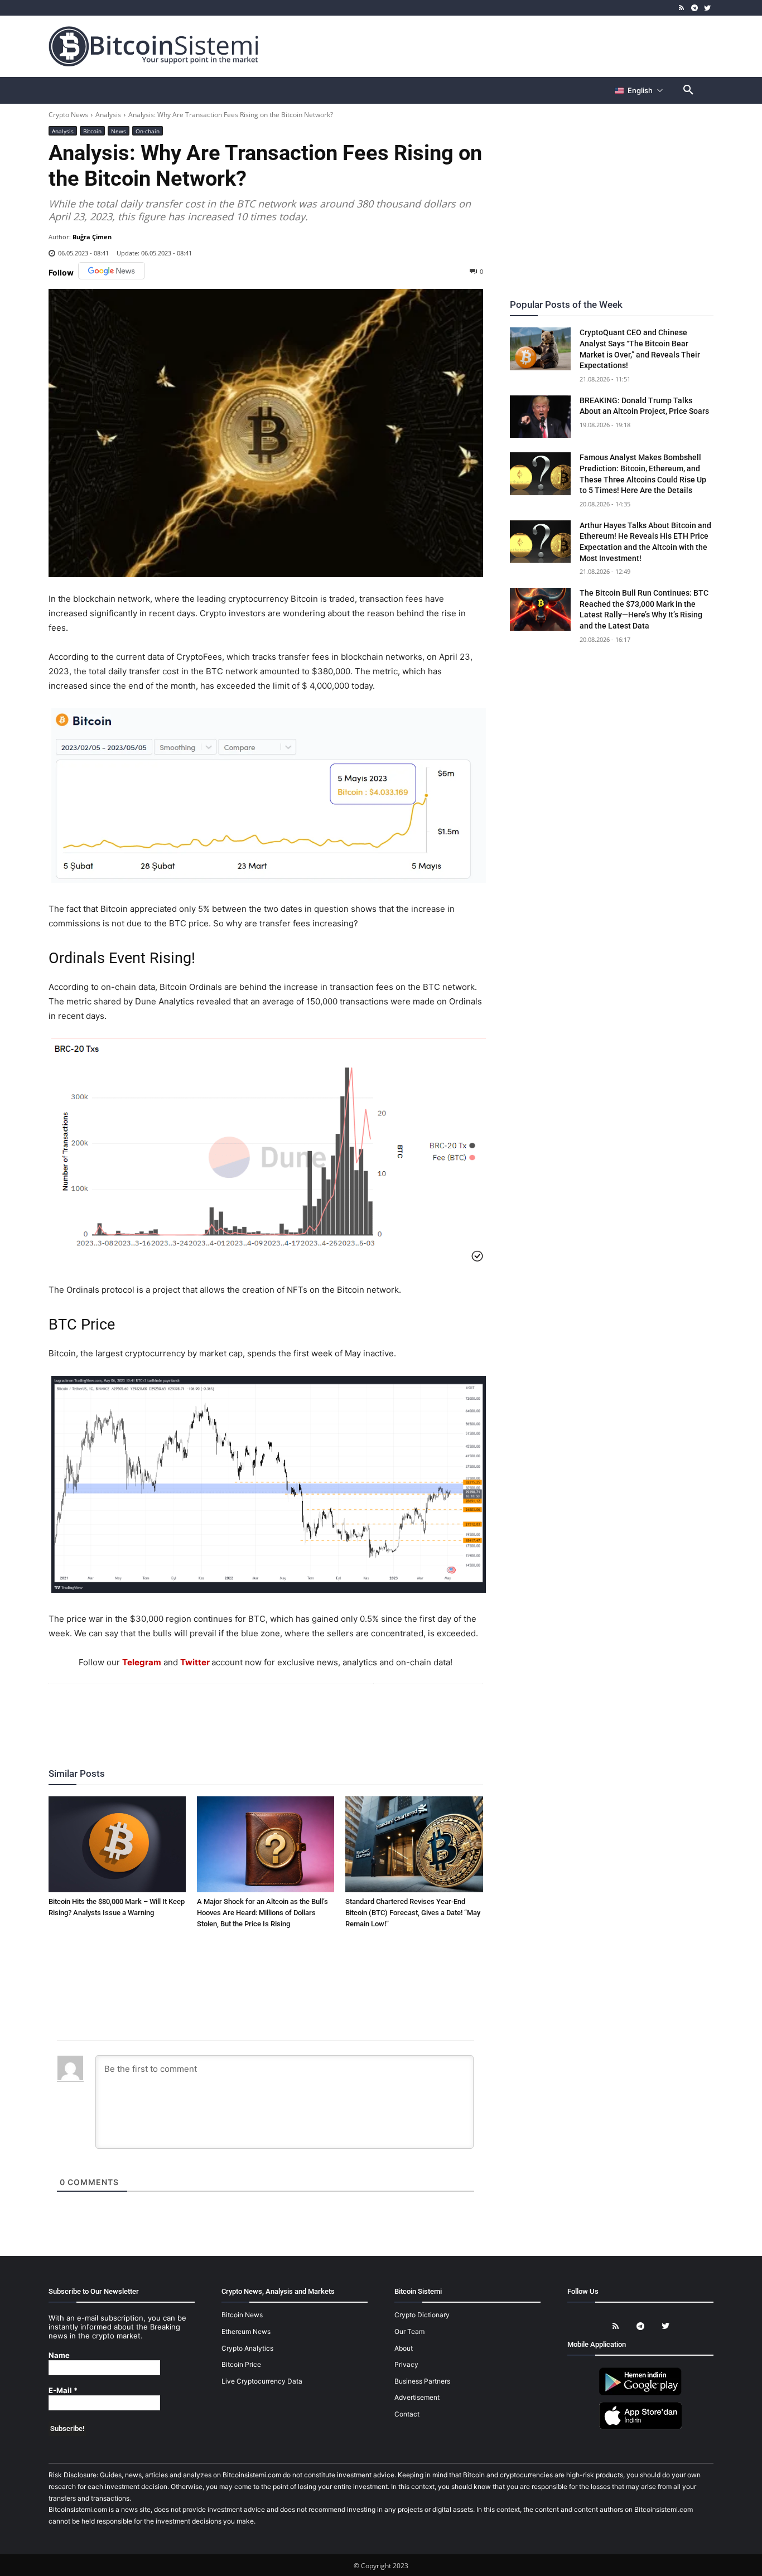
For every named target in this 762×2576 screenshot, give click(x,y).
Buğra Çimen (92, 237)
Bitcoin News (242, 2315)
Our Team (409, 2331)
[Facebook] (201, 1714)
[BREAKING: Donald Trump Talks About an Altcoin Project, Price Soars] (541, 417)
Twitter (195, 1662)
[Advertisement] (512, 46)
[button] (688, 90)
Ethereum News (246, 2331)
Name (59, 2355)
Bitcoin (92, 131)
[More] (330, 1714)
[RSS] (682, 8)
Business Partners (422, 2381)
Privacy (406, 2364)
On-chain (148, 131)
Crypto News (68, 115)
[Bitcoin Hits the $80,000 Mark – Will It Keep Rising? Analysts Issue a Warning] (117, 1844)
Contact (407, 2414)
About (404, 2348)
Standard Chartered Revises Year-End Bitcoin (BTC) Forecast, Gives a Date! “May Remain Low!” (413, 1913)
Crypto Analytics (247, 2348)
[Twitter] (707, 8)
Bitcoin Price (241, 2364)
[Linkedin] (278, 1714)
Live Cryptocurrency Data (262, 2381)
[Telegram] (694, 8)
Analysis (108, 115)
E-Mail (63, 2391)
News (119, 131)
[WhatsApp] (252, 1714)
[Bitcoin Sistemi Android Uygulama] (640, 2393)
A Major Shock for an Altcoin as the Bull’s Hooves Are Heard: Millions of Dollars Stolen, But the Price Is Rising (262, 1913)
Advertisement (417, 2397)
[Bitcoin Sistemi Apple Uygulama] (640, 2427)
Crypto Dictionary (422, 2315)
